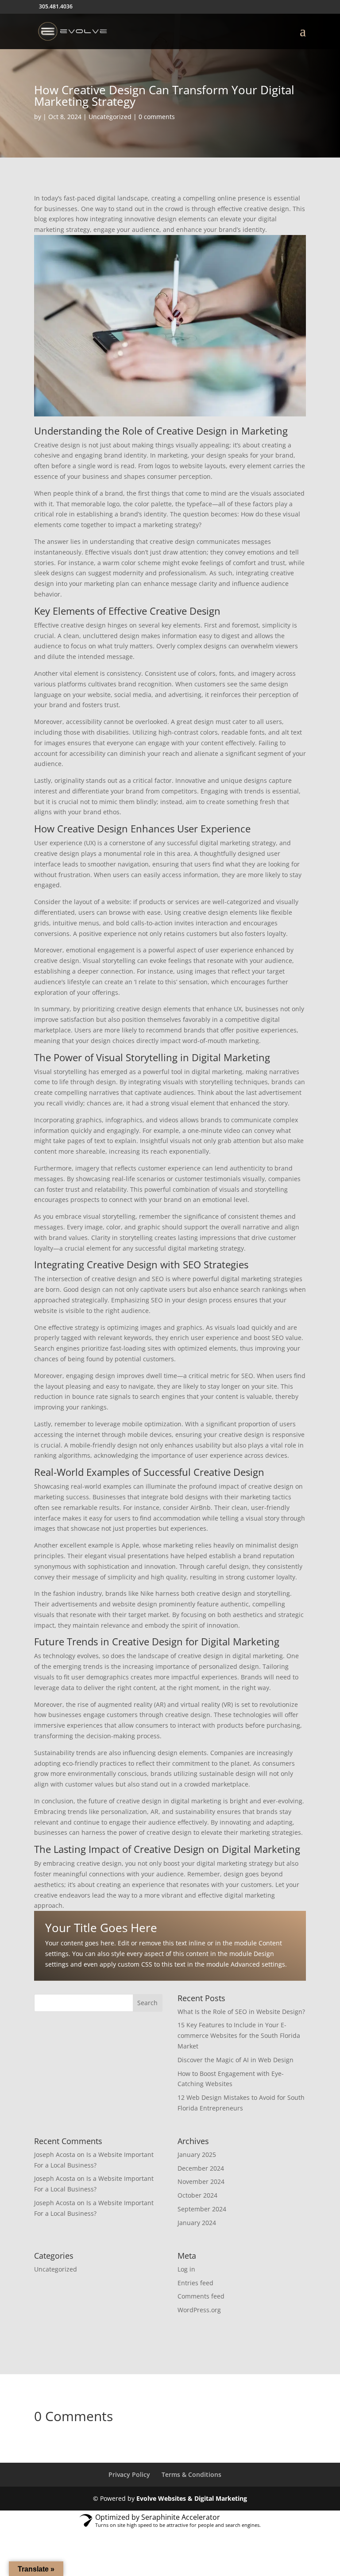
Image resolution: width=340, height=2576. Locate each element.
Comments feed (201, 2296)
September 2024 (202, 2209)
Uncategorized (110, 117)
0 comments (157, 117)
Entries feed (195, 2283)
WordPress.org (199, 2310)
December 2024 (201, 2168)
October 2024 (197, 2195)
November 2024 (201, 2181)
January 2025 (197, 2154)
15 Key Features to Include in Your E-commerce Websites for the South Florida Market (239, 2035)
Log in (186, 2269)
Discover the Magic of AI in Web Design (236, 2060)
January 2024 (197, 2223)
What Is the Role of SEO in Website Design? (241, 2012)
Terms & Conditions (191, 2474)
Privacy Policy (129, 2474)
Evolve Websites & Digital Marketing (192, 2498)
